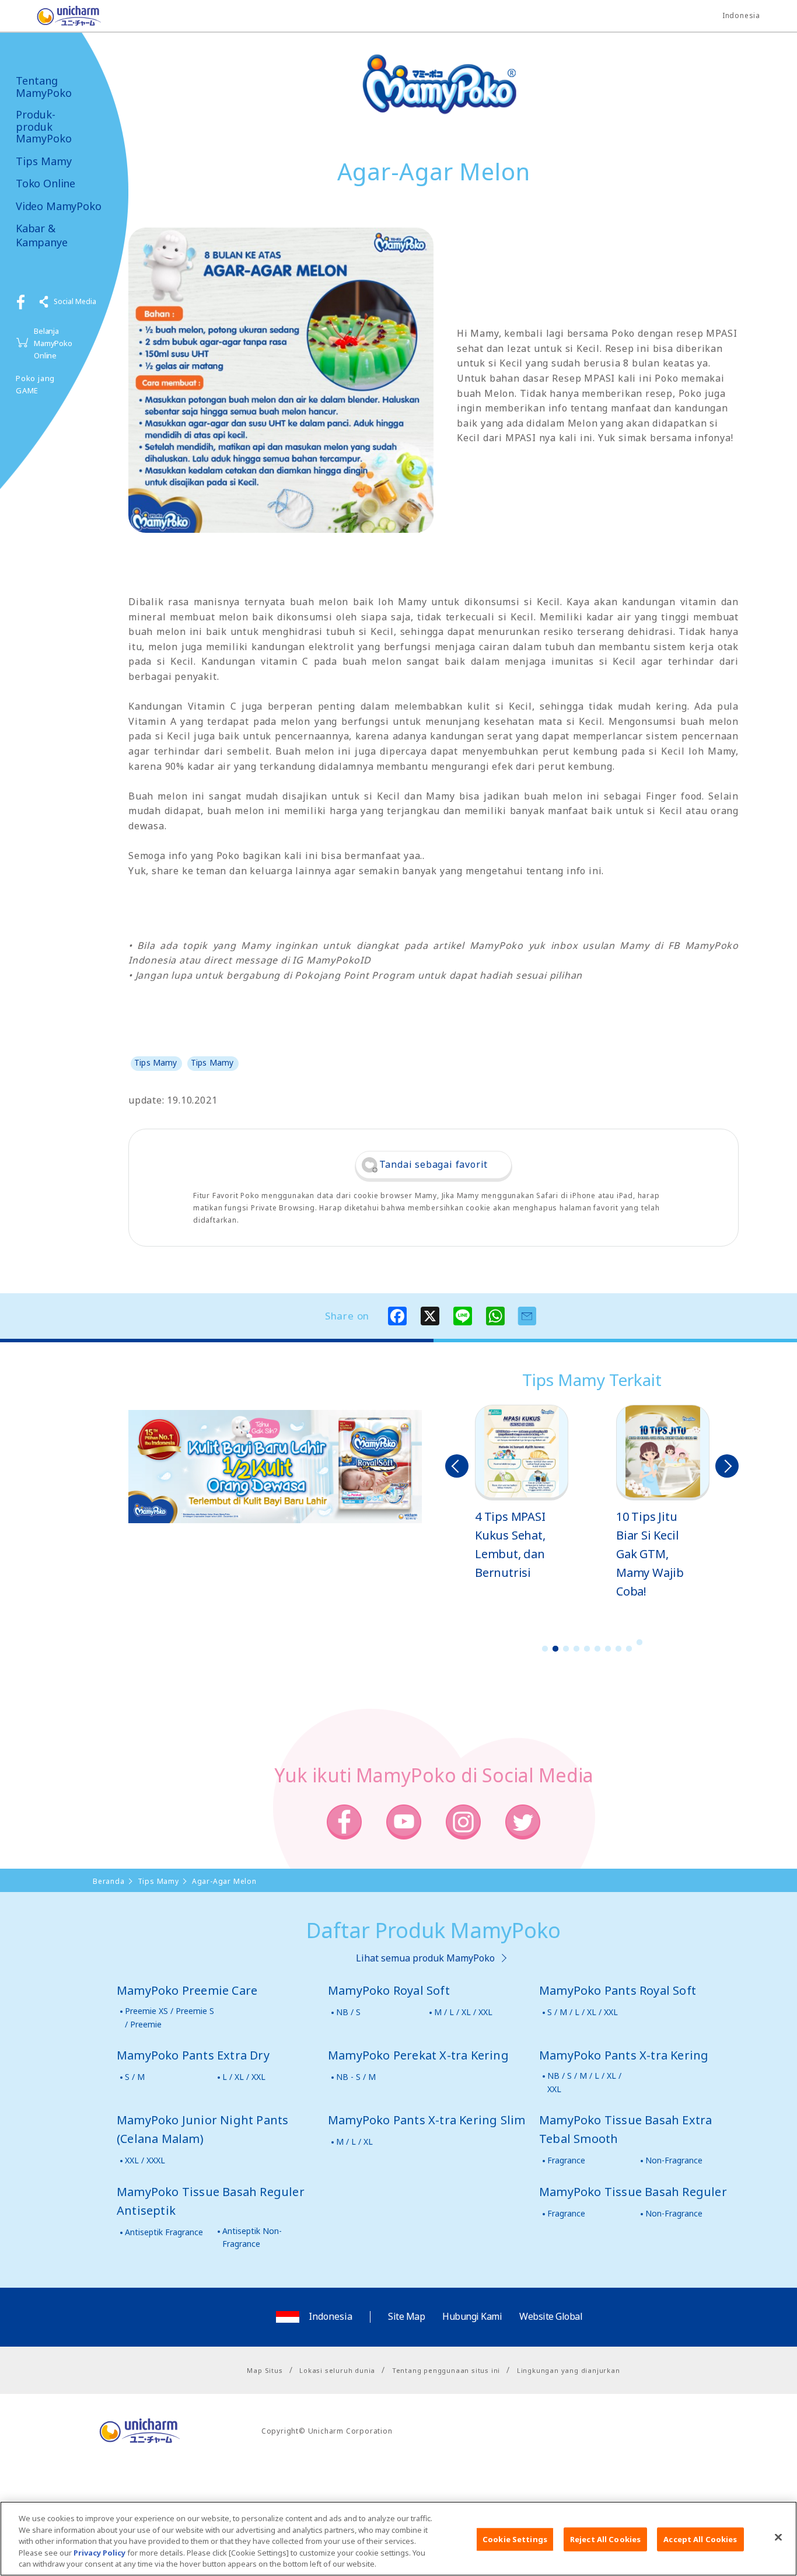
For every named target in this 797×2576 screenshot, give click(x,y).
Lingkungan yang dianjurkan (569, 2370)
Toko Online (46, 184)
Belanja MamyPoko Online (53, 343)
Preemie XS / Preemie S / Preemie (169, 2017)
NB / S (348, 2012)
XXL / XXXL (145, 2160)
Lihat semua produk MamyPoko (425, 1958)
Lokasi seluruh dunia (337, 2370)
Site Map (406, 2316)
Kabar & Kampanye (42, 235)
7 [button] (608, 1649)
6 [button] (597, 1649)
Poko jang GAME (35, 384)
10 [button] (639, 1642)
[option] (522, 1493)
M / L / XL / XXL (463, 2012)
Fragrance (566, 2160)
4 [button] (576, 1649)
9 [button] (629, 1649)
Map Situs (265, 2370)
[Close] (778, 2537)
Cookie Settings (515, 2539)
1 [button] (545, 1649)
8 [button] (618, 1649)
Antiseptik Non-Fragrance (252, 2237)
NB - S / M (356, 2077)
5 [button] (587, 1649)
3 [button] (566, 1649)
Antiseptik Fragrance (164, 2232)
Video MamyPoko (58, 206)
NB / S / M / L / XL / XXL (584, 2082)
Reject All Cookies (605, 2539)
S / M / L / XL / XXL (583, 2012)
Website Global (551, 2316)
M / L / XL (354, 2142)
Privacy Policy (99, 2553)
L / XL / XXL (244, 2077)
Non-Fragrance (674, 2160)
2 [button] (555, 1649)
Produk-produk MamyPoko (44, 127)
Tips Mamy (44, 161)
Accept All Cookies (700, 2539)
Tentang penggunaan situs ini (446, 2370)
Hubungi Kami (472, 2316)
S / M (135, 2077)
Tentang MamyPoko (44, 87)
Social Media (75, 301)
